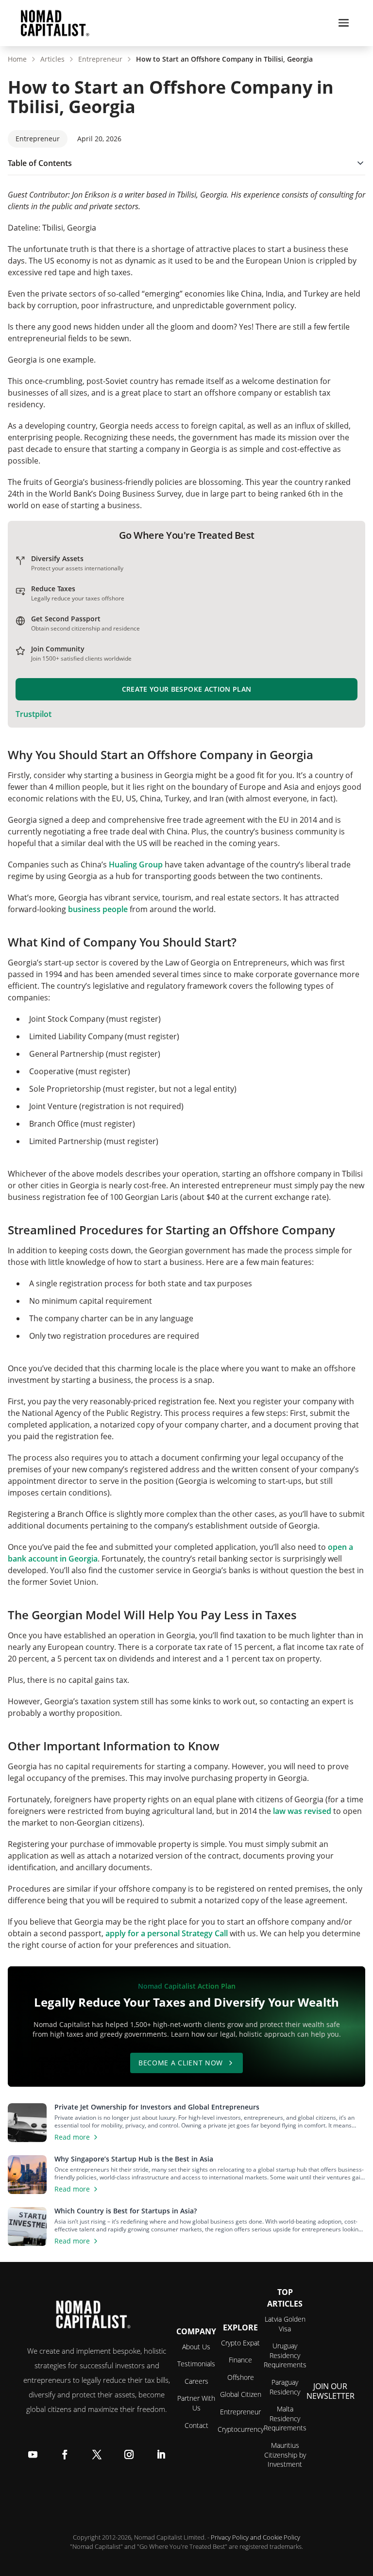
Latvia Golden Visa (285, 2324)
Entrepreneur (100, 59)
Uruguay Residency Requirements (285, 2355)
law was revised (302, 1811)
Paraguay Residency (285, 2387)
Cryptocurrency (241, 2429)
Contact (196, 2425)
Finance (240, 2360)
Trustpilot (34, 714)
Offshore (241, 2377)
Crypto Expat (240, 2343)
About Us (196, 2347)
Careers (196, 2381)
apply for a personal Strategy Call (167, 1933)
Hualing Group (136, 864)
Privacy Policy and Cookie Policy (255, 2537)
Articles (52, 59)
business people (98, 909)
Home (17, 59)
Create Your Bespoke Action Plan (187, 689)
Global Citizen (241, 2394)
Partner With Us (196, 2403)
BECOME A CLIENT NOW (181, 2063)
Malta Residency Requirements (285, 2418)
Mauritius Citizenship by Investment (285, 2455)
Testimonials (196, 2364)
